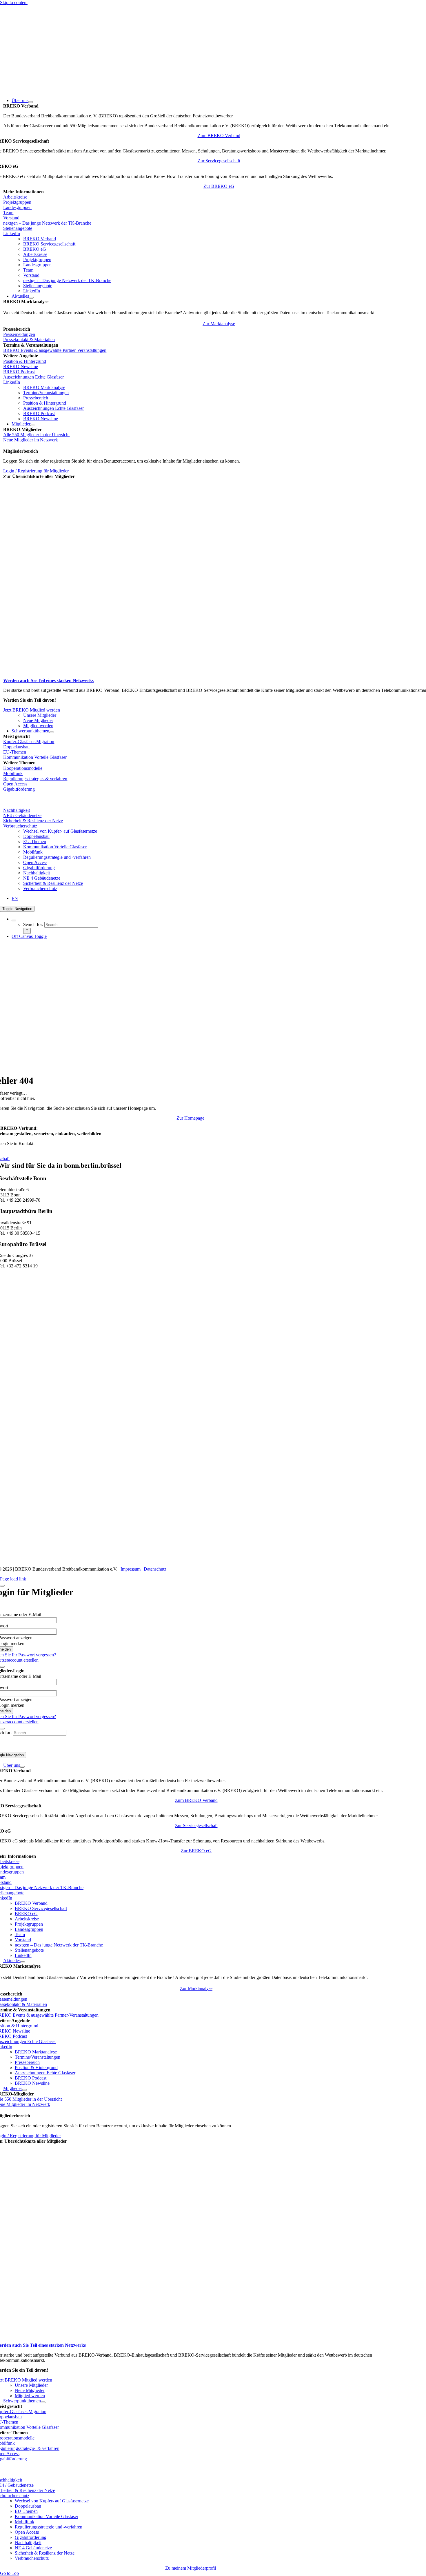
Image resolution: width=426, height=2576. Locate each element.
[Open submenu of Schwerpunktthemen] (52, 732)
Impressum (131, 1569)
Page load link (13, 1579)
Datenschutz (155, 1569)
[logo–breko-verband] (43, 91)
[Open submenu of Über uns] (31, 102)
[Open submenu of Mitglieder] (33, 425)
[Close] (2, 1586)
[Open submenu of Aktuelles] (31, 298)
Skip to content (14, 2)
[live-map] (76, 675)
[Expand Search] (14, 920)
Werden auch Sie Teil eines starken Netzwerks (48, 680)
